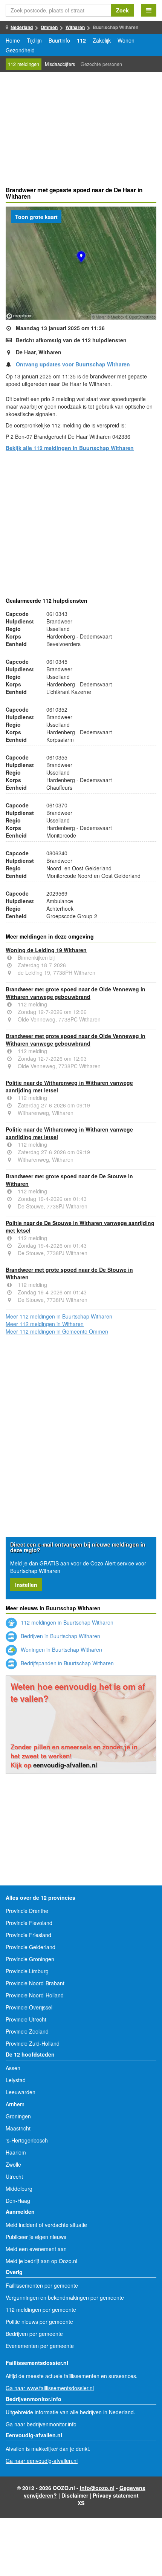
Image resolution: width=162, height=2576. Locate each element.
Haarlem (16, 2152)
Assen (13, 2068)
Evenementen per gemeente (40, 2346)
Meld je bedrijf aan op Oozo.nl (41, 2261)
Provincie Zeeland (27, 2031)
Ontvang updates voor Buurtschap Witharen (73, 364)
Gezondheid (20, 50)
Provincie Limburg (27, 1971)
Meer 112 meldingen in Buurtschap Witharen (59, 1316)
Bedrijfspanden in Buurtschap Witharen (66, 1663)
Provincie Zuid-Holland (33, 2043)
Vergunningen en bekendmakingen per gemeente (65, 2297)
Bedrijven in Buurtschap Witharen (60, 1636)
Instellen (26, 1585)
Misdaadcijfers (60, 64)
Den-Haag (18, 2201)
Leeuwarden (21, 2092)
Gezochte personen (101, 64)
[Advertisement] (81, 137)
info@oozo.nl (97, 2488)
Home (13, 40)
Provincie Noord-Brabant (35, 1983)
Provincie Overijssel (29, 2007)
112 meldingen (24, 64)
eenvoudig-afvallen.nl (65, 1765)
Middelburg (19, 2189)
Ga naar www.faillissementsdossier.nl (50, 2388)
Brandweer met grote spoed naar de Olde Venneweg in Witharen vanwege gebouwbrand (76, 993)
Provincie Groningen (30, 1959)
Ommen (49, 27)
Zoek (122, 10)
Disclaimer (75, 2495)
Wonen (126, 40)
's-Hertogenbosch (27, 2140)
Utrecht (14, 2176)
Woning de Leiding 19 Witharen (46, 950)
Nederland (22, 27)
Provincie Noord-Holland (35, 1995)
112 (81, 40)
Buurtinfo (59, 40)
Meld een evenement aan (36, 2249)
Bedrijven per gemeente (34, 2334)
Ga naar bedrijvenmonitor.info (41, 2424)
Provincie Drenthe (27, 1911)
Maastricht (18, 2128)
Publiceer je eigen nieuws (36, 2237)
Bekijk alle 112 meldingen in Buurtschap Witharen (70, 448)
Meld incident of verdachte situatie (46, 2225)
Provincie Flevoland (29, 1923)
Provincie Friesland (28, 1935)
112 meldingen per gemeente (41, 2310)
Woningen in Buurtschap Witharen (61, 1649)
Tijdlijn (34, 40)
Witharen (75, 27)
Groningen (18, 2116)
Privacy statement (116, 2495)
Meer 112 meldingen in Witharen (45, 1324)
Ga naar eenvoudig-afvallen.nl (42, 2461)
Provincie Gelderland (31, 1947)
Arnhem (15, 2104)
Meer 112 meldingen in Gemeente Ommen (57, 1331)
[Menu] (149, 10)
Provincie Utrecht (26, 2019)
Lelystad (16, 2080)
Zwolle (13, 2164)
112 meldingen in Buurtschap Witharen (66, 1622)
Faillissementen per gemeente (42, 2285)
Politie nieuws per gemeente (39, 2322)
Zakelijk (102, 40)
